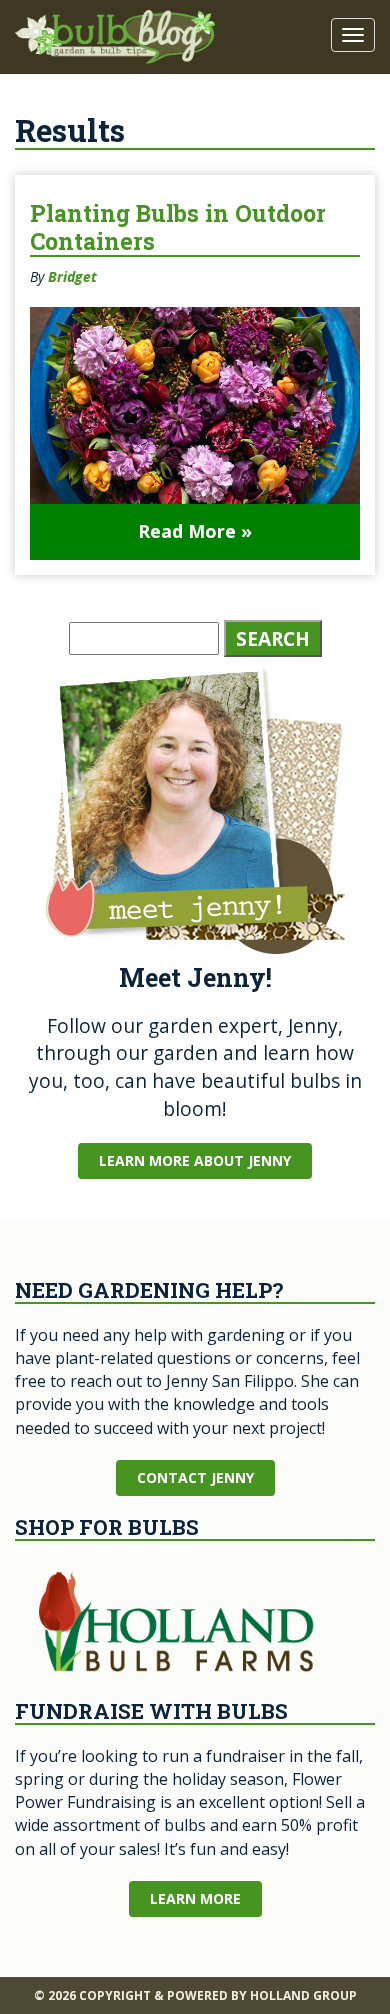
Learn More (195, 1898)
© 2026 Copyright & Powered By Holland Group (195, 1995)
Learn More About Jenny (195, 1160)
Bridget (72, 276)
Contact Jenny (195, 1477)
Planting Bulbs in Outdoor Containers (178, 227)
